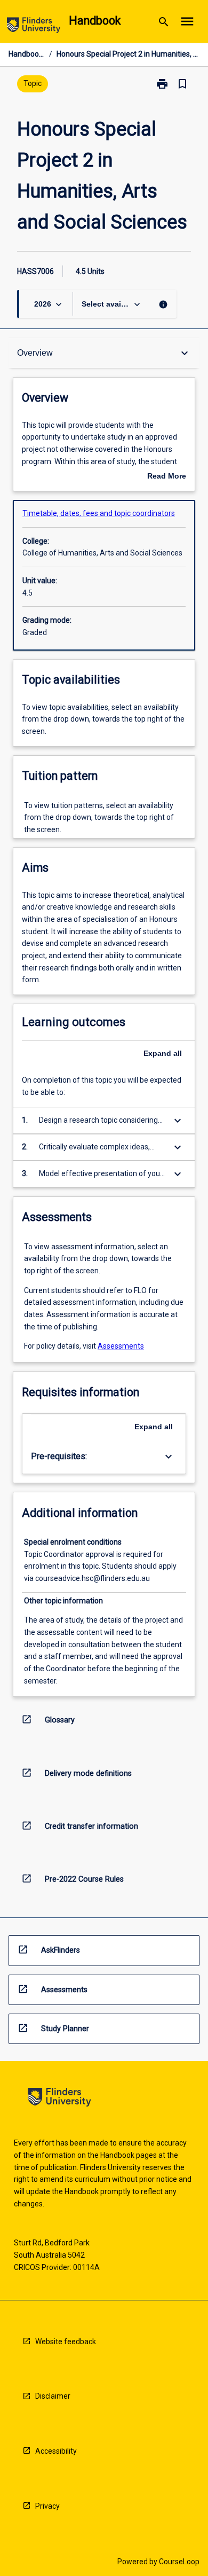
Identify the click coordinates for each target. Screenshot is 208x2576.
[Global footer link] (59, 2099)
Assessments (121, 1346)
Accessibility (56, 2451)
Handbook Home (27, 54)
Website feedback (66, 2342)
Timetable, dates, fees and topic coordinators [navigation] (99, 513)
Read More (167, 477)
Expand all (163, 1053)
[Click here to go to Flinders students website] (34, 27)
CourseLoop (179, 2562)
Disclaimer (53, 2396)
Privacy (47, 2506)
